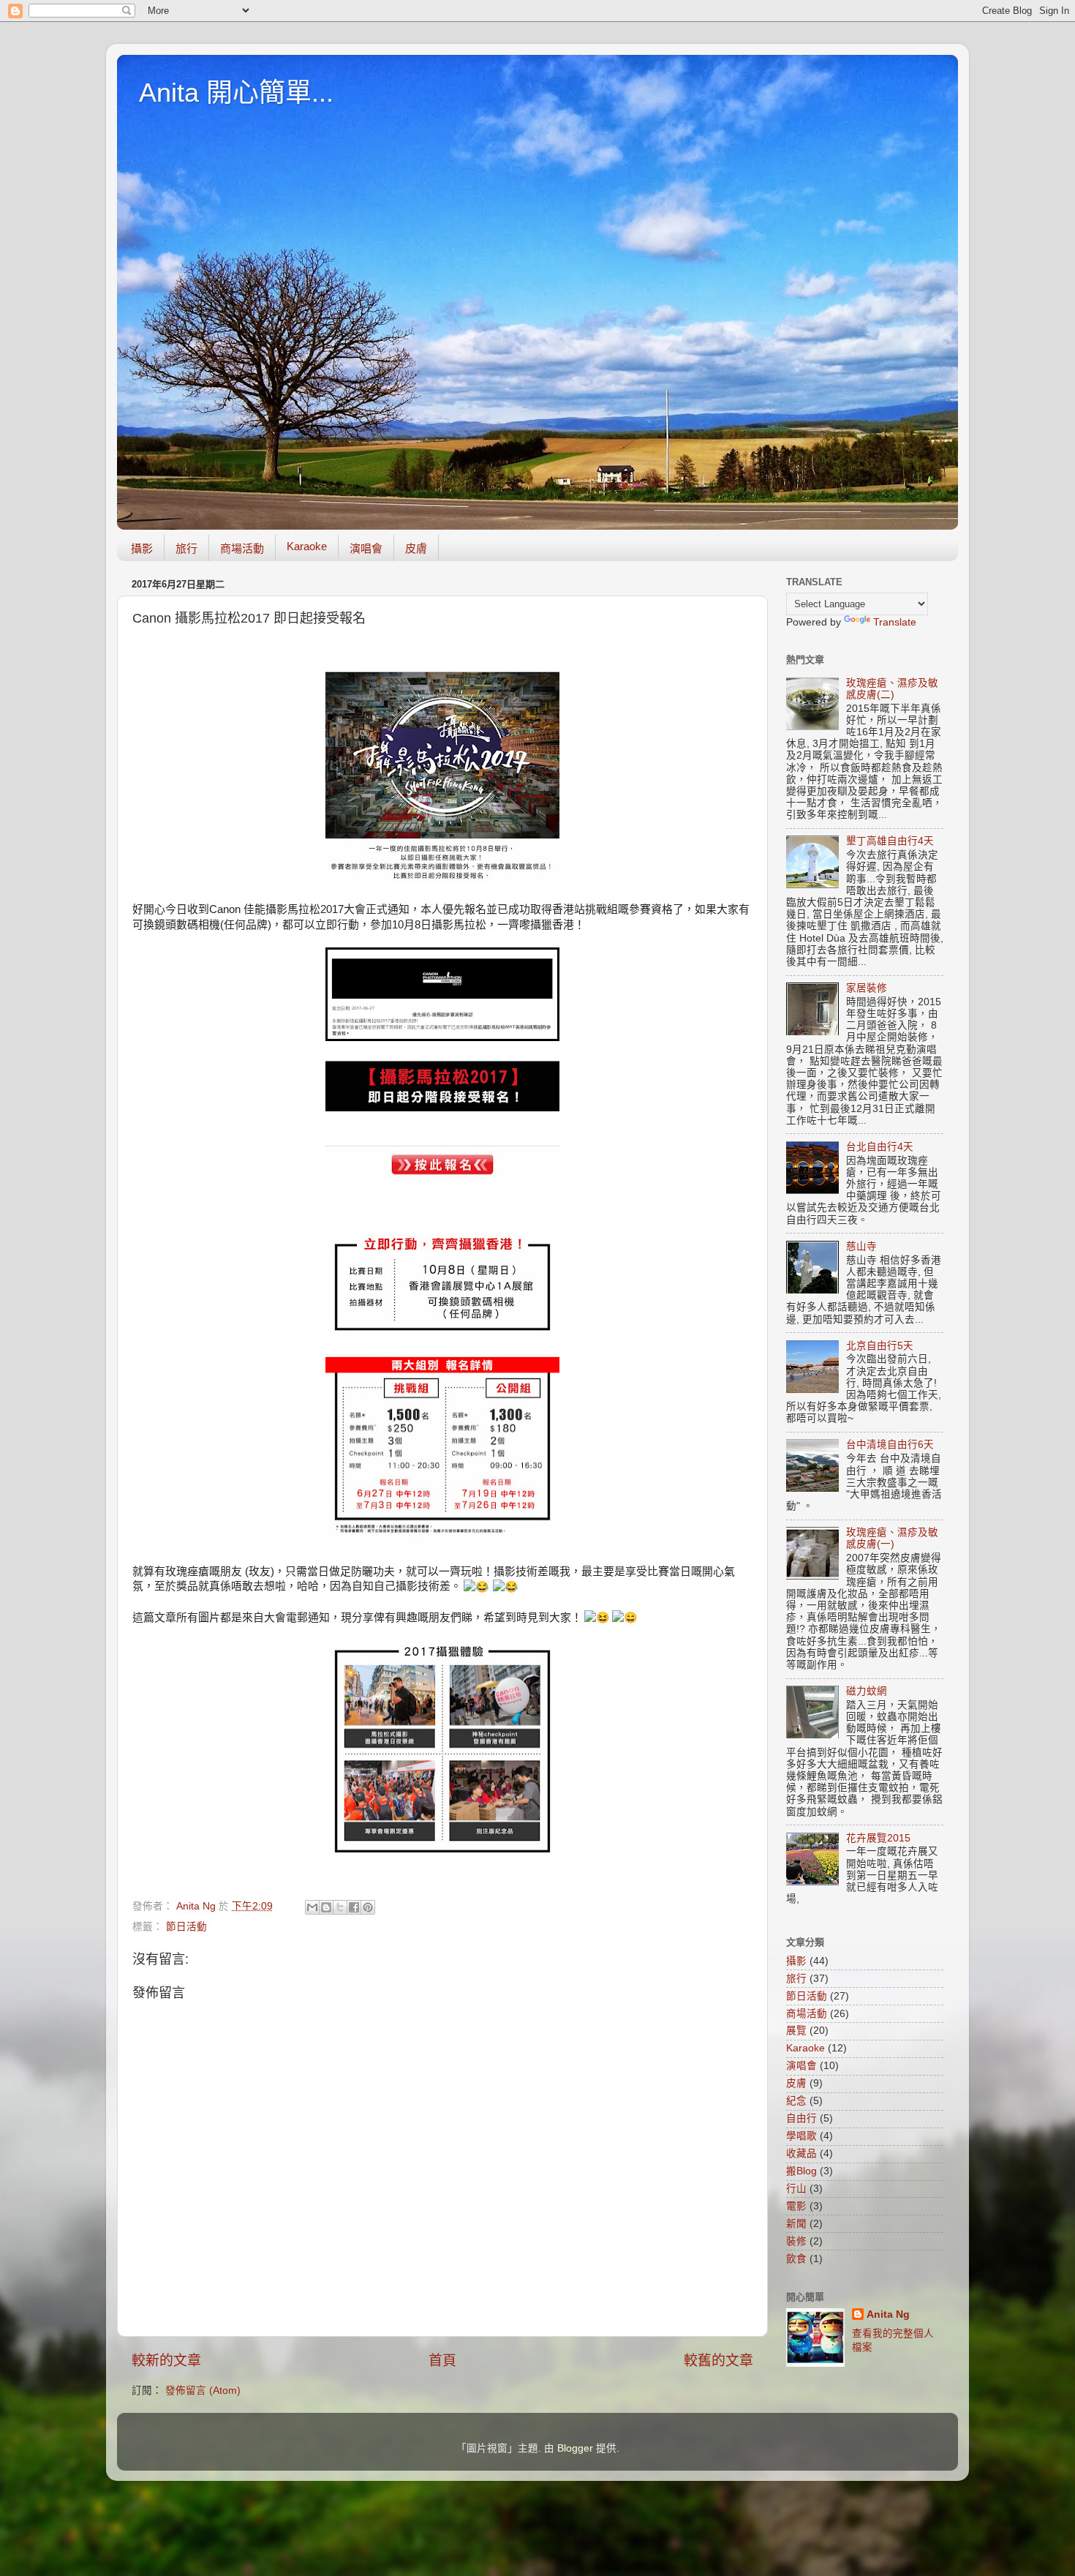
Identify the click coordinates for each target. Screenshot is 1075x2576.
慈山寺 (861, 1246)
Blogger (575, 2448)
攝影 (142, 548)
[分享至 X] (340, 1907)
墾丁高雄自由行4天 (890, 841)
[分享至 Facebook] (354, 1907)
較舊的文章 (718, 2361)
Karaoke (307, 546)
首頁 (442, 2361)
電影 (796, 2206)
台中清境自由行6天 (890, 1445)
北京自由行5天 (880, 1346)
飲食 (796, 2259)
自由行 (801, 2118)
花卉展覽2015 (878, 1838)
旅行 (186, 548)
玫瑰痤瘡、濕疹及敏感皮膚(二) (892, 689)
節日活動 (186, 1927)
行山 (796, 2189)
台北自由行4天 (880, 1147)
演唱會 (366, 548)
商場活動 (242, 548)
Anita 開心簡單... (236, 93)
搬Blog (801, 2171)
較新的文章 (166, 2361)
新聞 (796, 2224)
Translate (895, 622)
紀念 (796, 2101)
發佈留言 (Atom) (203, 2391)
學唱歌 (801, 2136)
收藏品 (801, 2153)
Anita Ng (888, 2314)
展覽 (796, 2031)
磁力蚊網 (867, 1691)
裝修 (796, 2241)
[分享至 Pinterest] (368, 1907)
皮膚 (416, 548)
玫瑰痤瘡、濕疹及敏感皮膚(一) (892, 1538)
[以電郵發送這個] (312, 1907)
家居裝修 (867, 988)
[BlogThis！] (326, 1907)
